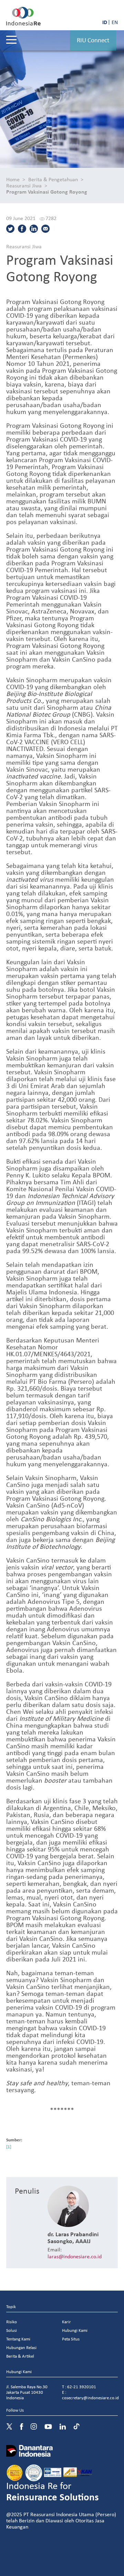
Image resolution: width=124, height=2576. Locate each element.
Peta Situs (71, 2339)
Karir (66, 2322)
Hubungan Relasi (21, 2347)
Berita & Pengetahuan (53, 179)
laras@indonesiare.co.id (75, 2256)
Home (13, 179)
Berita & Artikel (20, 2356)
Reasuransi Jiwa (24, 185)
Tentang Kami (18, 2339)
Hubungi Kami (75, 2330)
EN (115, 22)
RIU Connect (93, 40)
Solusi (12, 2330)
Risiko (12, 2322)
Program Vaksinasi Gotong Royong (47, 192)
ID (105, 22)
